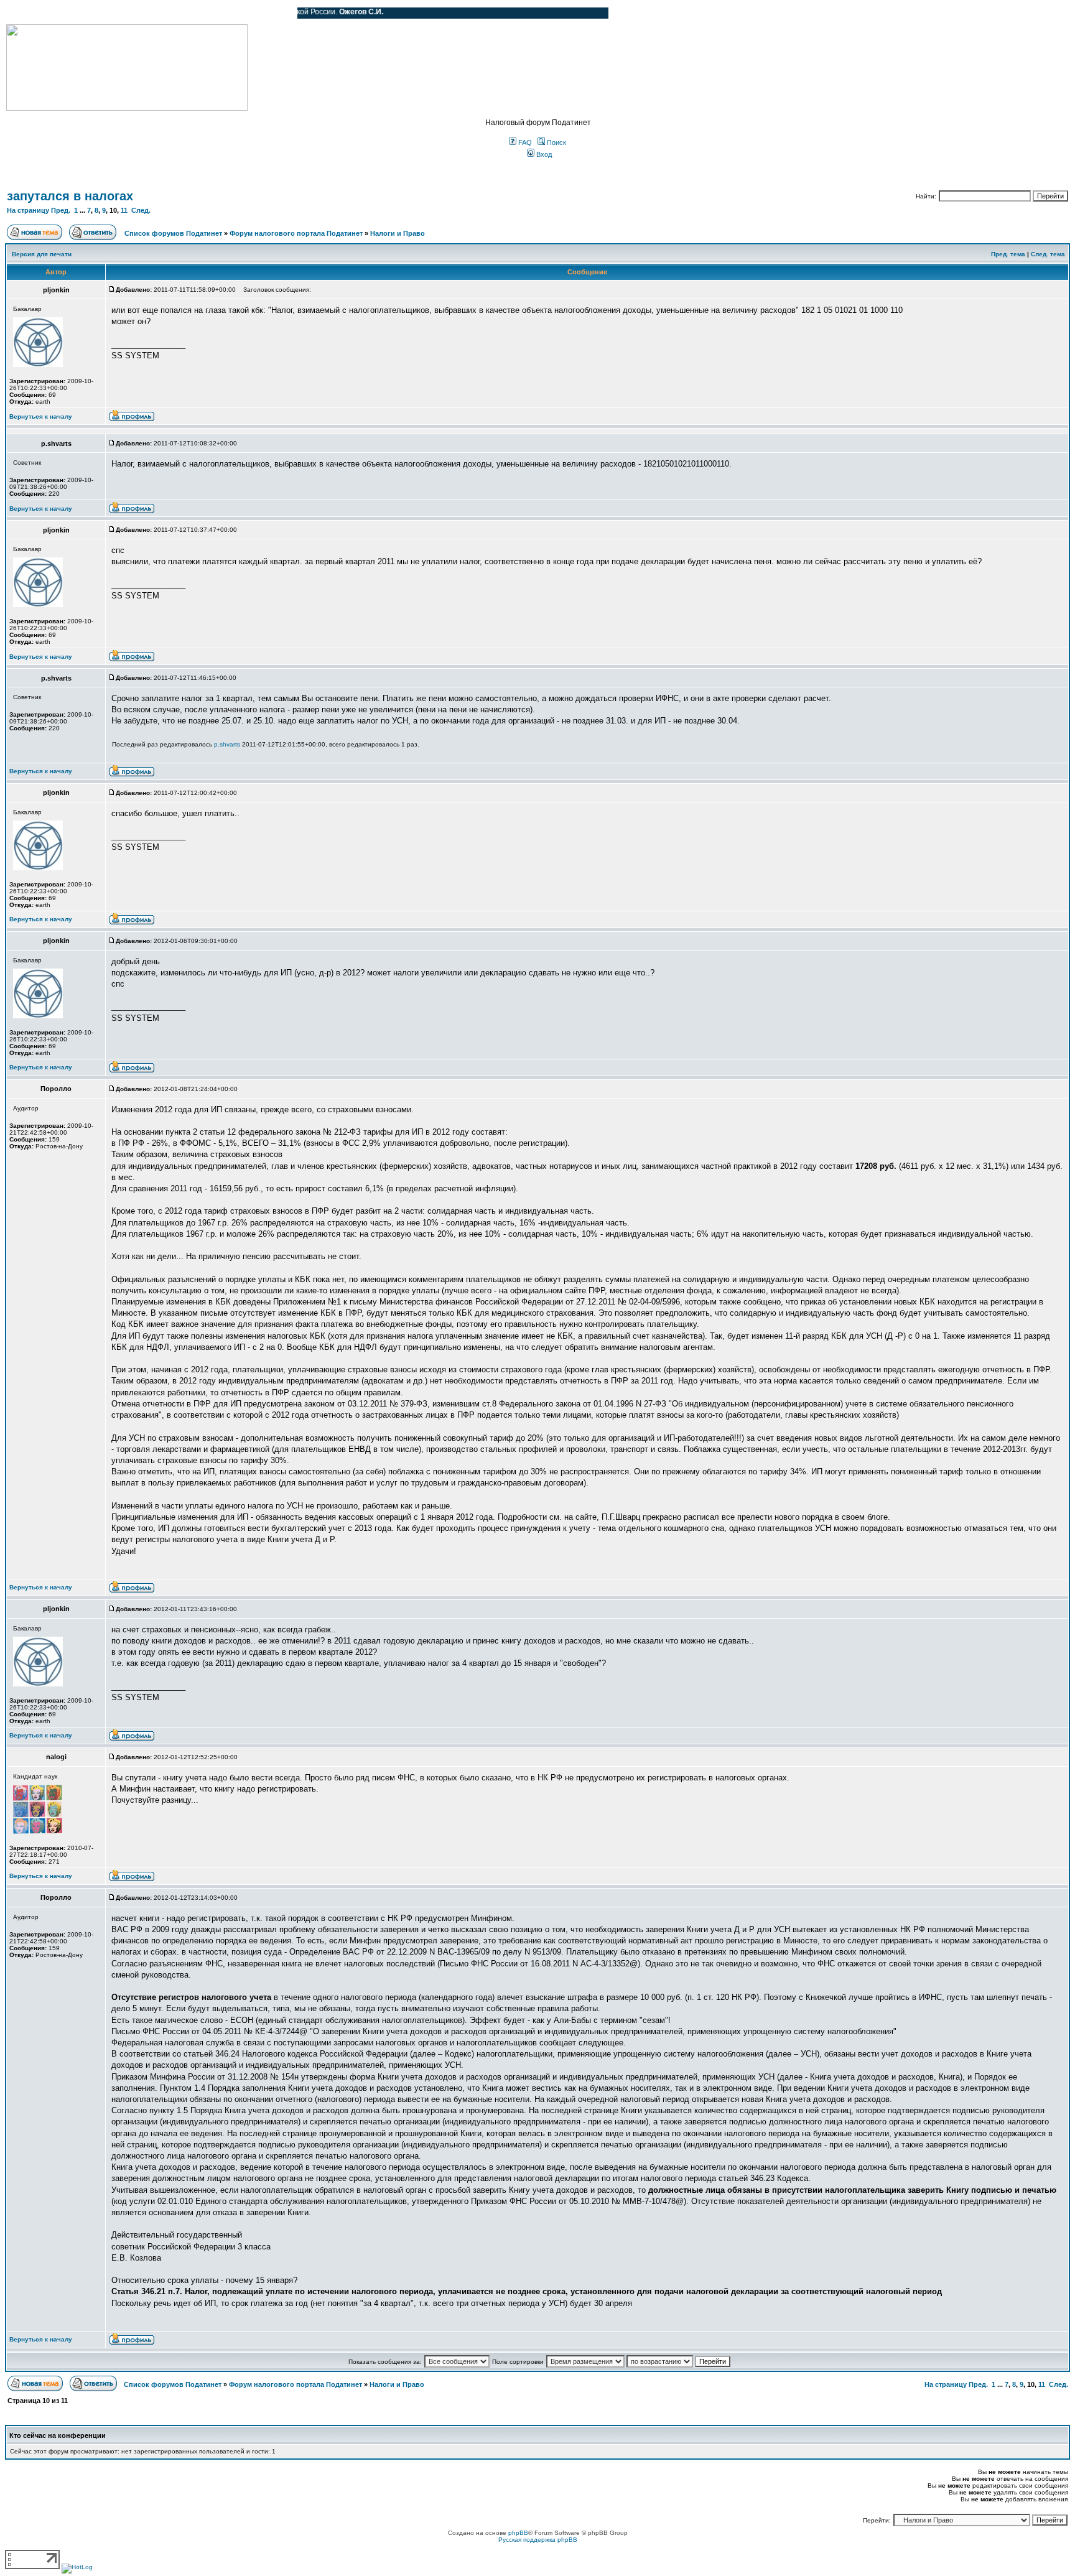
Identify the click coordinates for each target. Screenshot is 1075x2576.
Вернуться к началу (41, 416)
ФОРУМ (34, 13)
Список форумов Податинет (173, 233)
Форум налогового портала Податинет (296, 233)
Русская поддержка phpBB (538, 2540)
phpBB (518, 2533)
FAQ (524, 142)
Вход (543, 154)
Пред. (61, 210)
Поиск (556, 142)
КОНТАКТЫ (237, 13)
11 (124, 210)
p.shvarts (227, 744)
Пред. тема (1008, 254)
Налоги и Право (398, 233)
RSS (279, 13)
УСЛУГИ (133, 13)
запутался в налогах (70, 196)
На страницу (28, 210)
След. (141, 210)
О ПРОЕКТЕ (84, 13)
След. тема (1048, 254)
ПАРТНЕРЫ (182, 13)
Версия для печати (42, 254)
